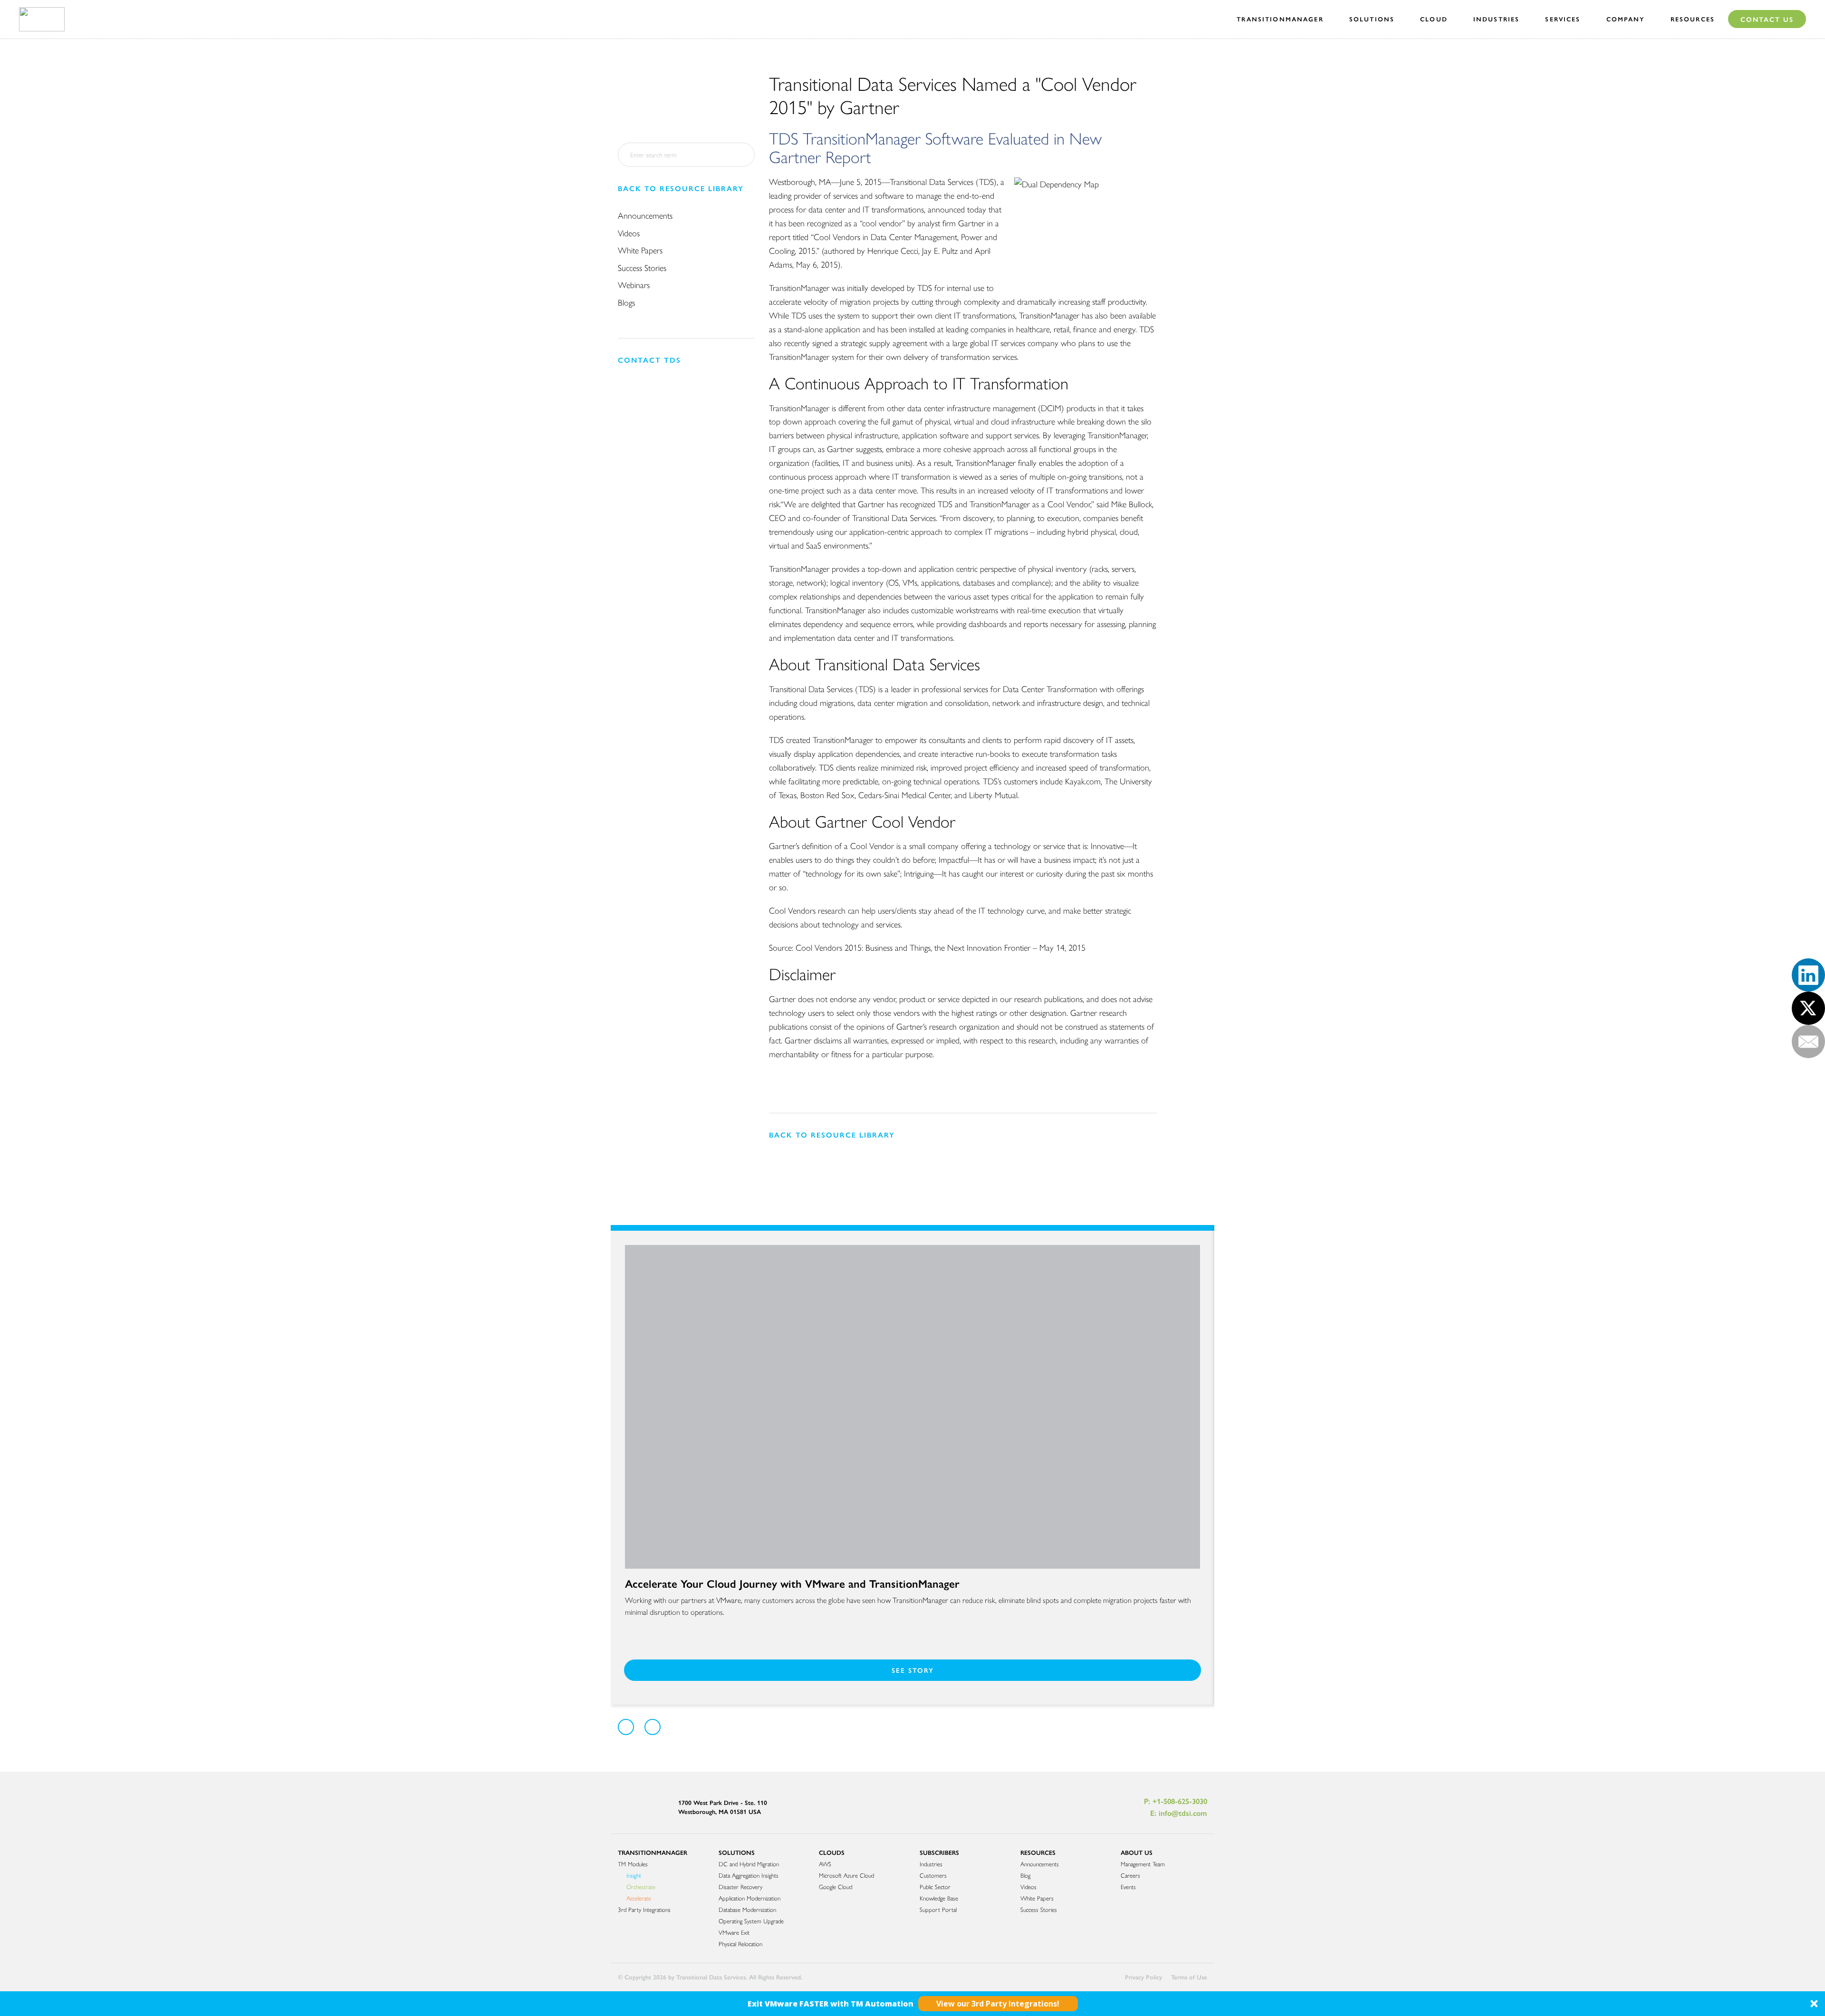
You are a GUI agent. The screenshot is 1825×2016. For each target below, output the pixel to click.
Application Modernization (749, 1898)
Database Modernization (747, 1909)
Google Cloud (836, 1886)
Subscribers (939, 1852)
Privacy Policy (1143, 1977)
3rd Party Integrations (644, 1909)
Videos (629, 233)
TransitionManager (653, 1852)
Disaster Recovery (740, 1886)
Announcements (645, 215)
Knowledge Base (939, 1898)
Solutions (737, 1852)
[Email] (1808, 1042)
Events (1128, 1886)
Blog (1025, 1875)
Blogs (626, 302)
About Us (1137, 1852)
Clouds (832, 1852)
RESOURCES (1038, 1852)
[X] (1808, 1008)
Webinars (634, 285)
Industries (931, 1864)
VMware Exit (734, 1932)
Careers (1130, 1875)
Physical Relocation (740, 1944)
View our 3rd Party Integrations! (998, 2004)
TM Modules (633, 1864)
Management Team (1143, 1864)
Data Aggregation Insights (749, 1875)
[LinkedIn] (1808, 975)
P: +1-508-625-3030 (1176, 1801)
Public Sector (935, 1886)
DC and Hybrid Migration (749, 1864)
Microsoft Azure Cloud (846, 1875)
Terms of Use (1189, 1977)
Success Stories (642, 267)
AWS (825, 1864)
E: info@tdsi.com (1179, 1813)
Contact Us (1767, 19)
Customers (933, 1875)
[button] (912, 2004)
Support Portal (938, 1909)
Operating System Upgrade (751, 1921)
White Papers (640, 250)
